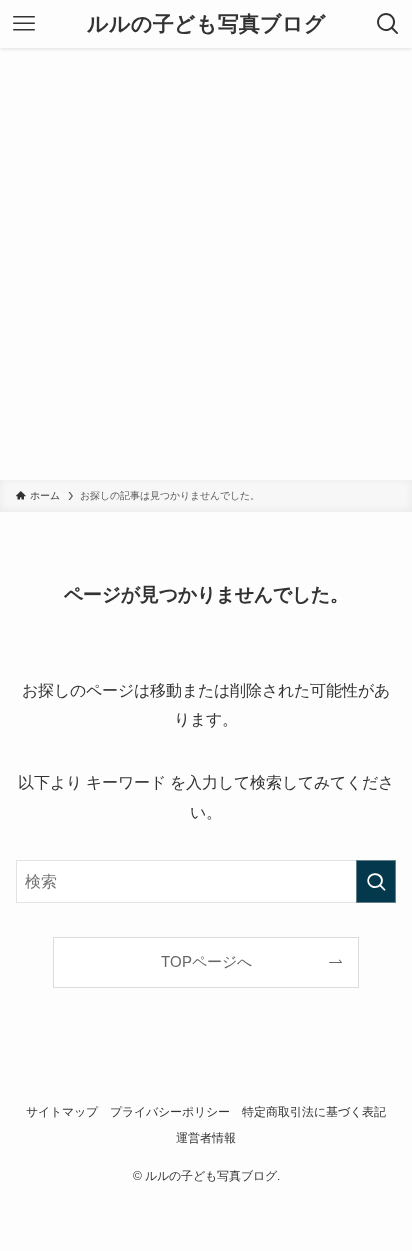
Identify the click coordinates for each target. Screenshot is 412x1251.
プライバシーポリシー (170, 1112)
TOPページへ (206, 962)
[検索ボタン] (388, 24)
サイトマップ (62, 1112)
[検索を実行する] (376, 881)
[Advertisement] (206, 264)
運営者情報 (206, 1138)
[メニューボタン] (24, 24)
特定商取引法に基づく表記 (314, 1112)
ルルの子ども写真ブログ (206, 24)
